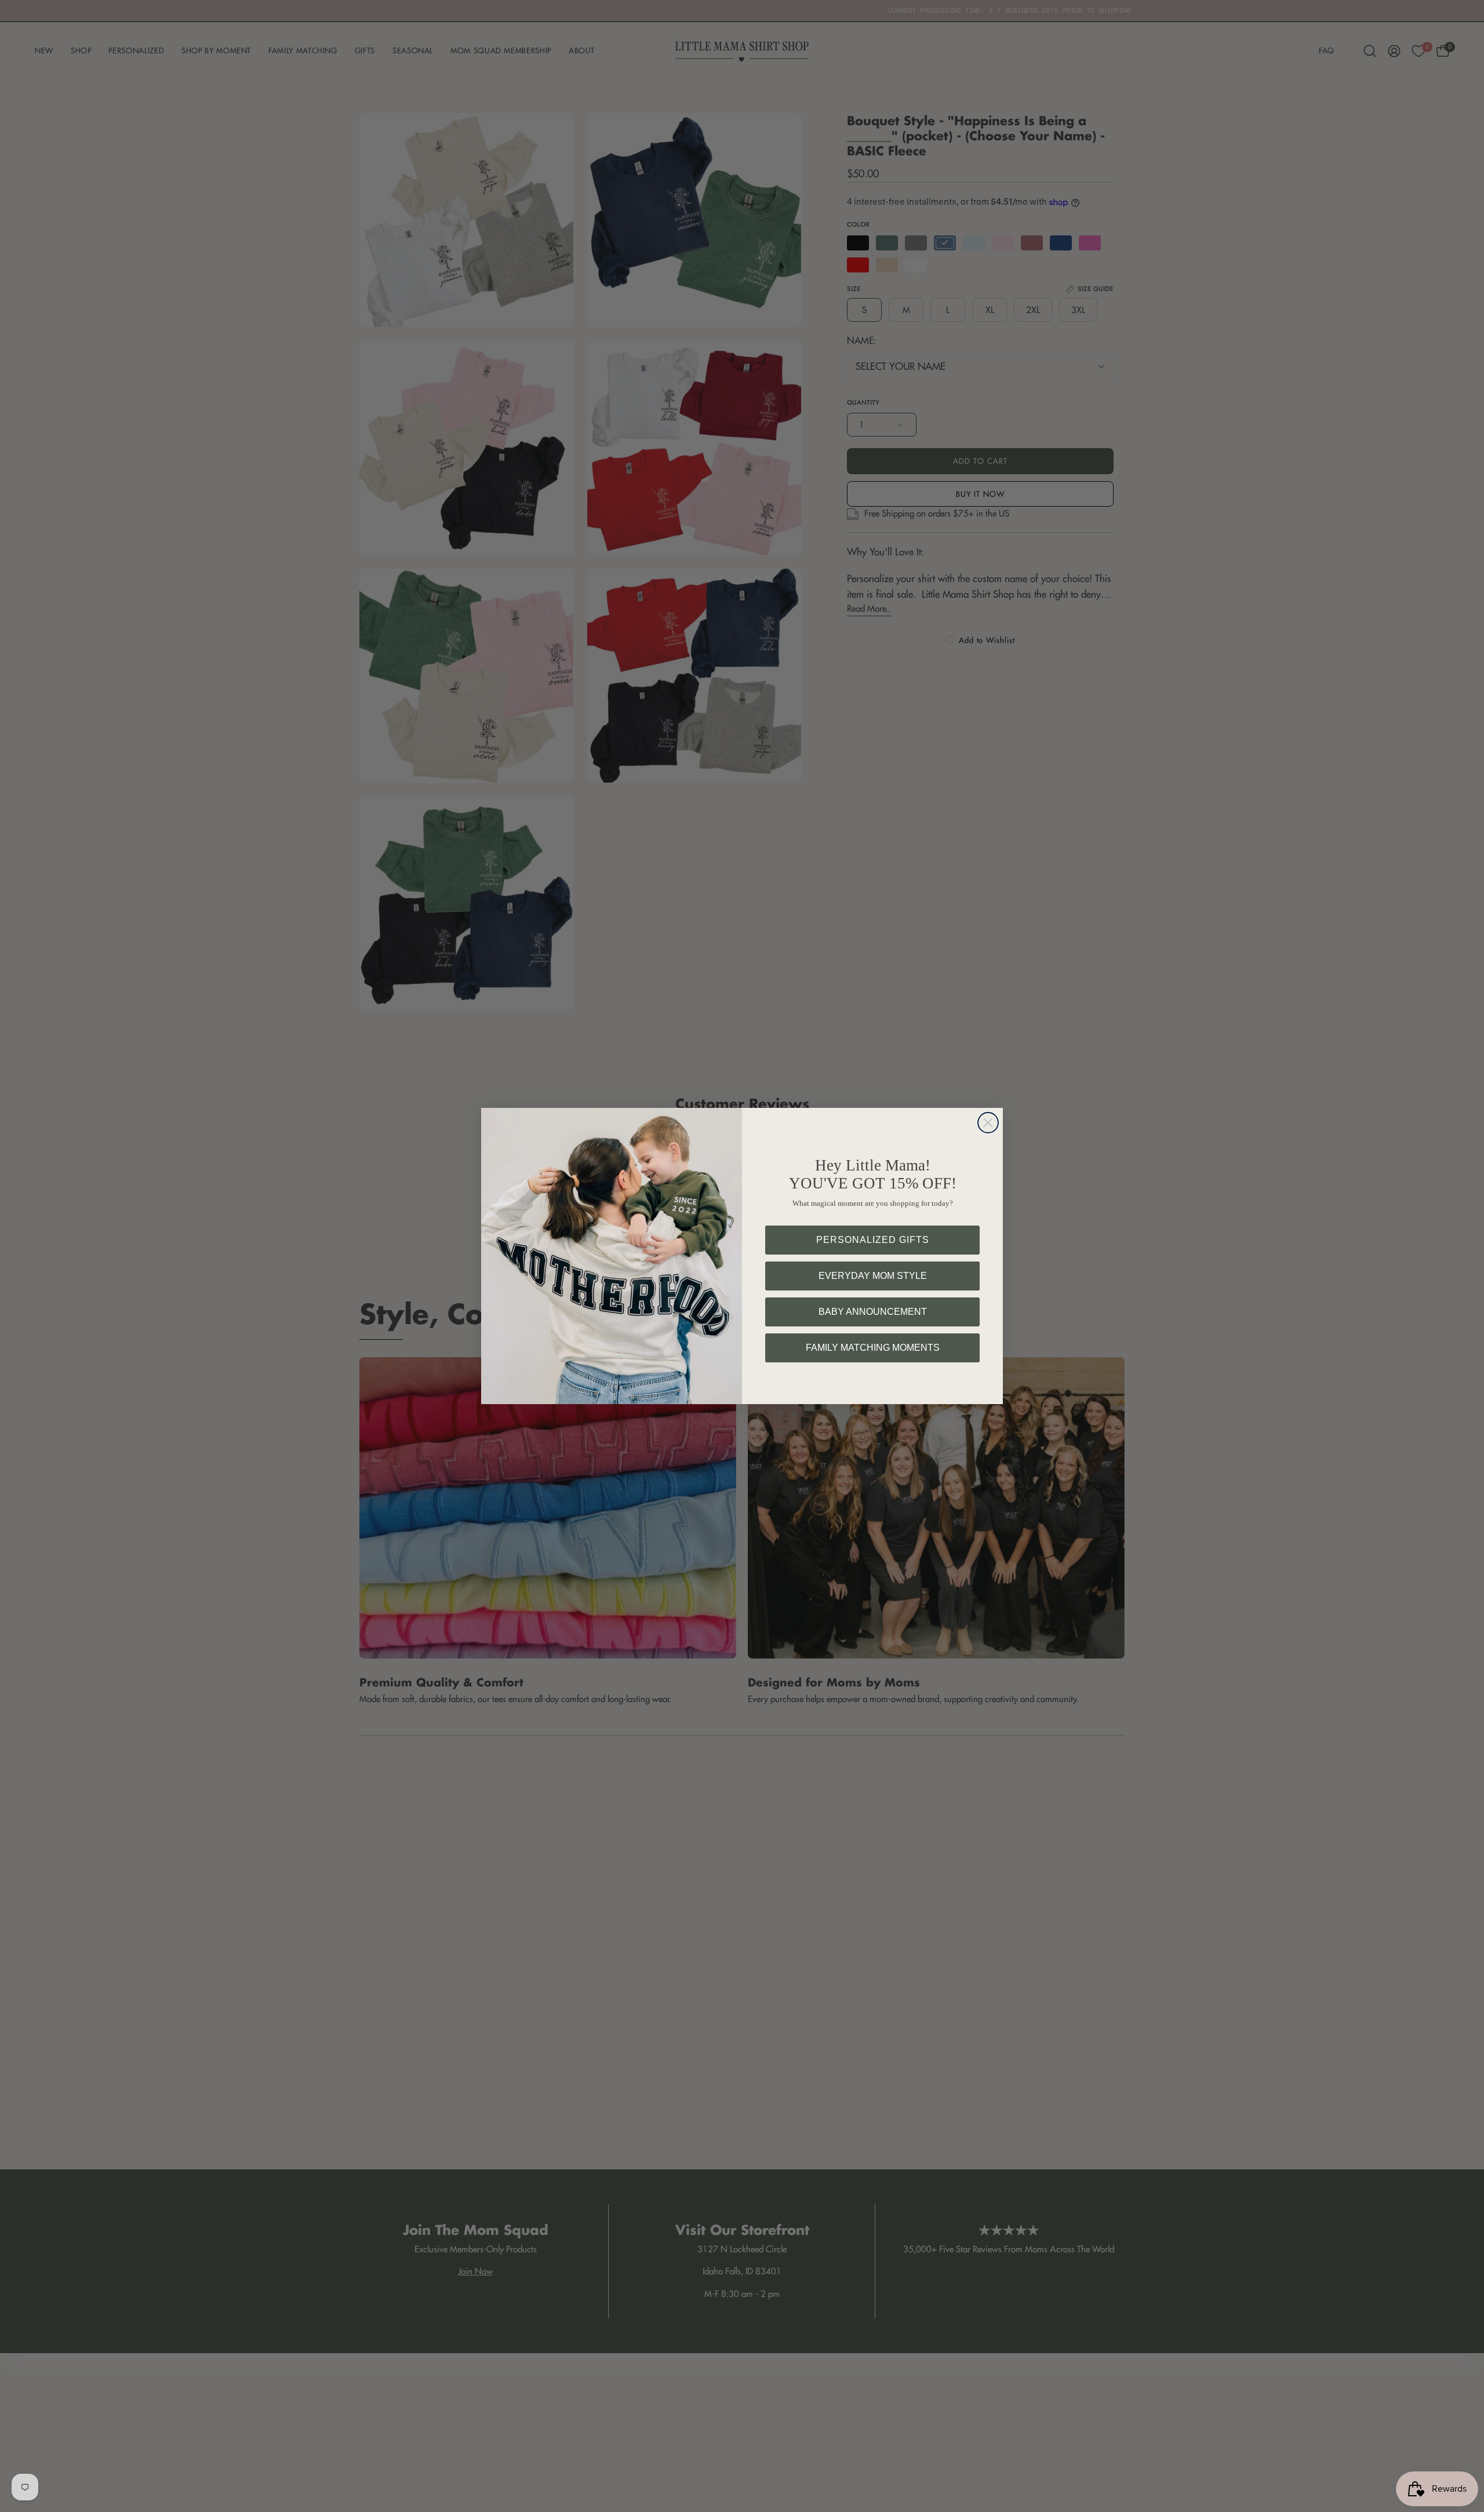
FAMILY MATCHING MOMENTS (873, 1348)
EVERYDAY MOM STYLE (873, 1276)
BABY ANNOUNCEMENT (873, 1312)
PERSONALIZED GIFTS (873, 1240)
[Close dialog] (988, 1123)
